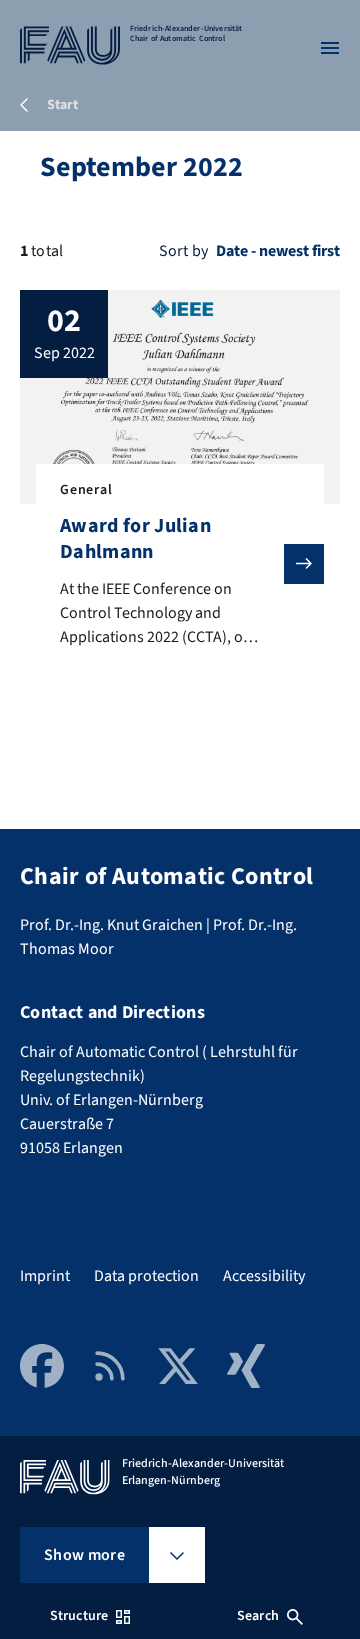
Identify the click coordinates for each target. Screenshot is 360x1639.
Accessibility (264, 1276)
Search (258, 1616)
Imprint (45, 1276)
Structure (79, 1616)
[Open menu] (330, 48)
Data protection (146, 1276)
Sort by (183, 251)
